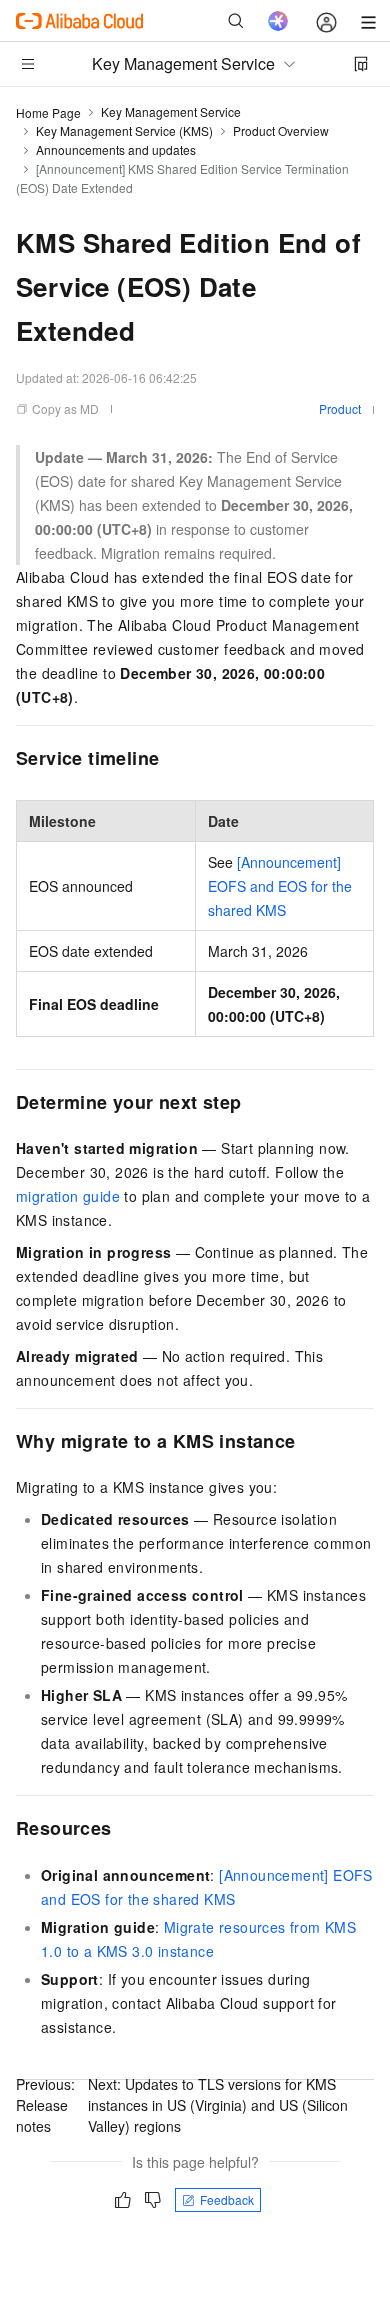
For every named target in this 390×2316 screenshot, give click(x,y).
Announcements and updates (116, 149)
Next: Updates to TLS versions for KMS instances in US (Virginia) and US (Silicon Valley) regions (218, 2105)
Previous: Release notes (45, 2105)
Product (340, 408)
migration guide (68, 1196)
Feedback (227, 2199)
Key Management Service (171, 111)
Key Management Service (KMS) (124, 130)
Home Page (48, 112)
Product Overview (281, 130)
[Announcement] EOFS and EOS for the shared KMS (280, 886)
